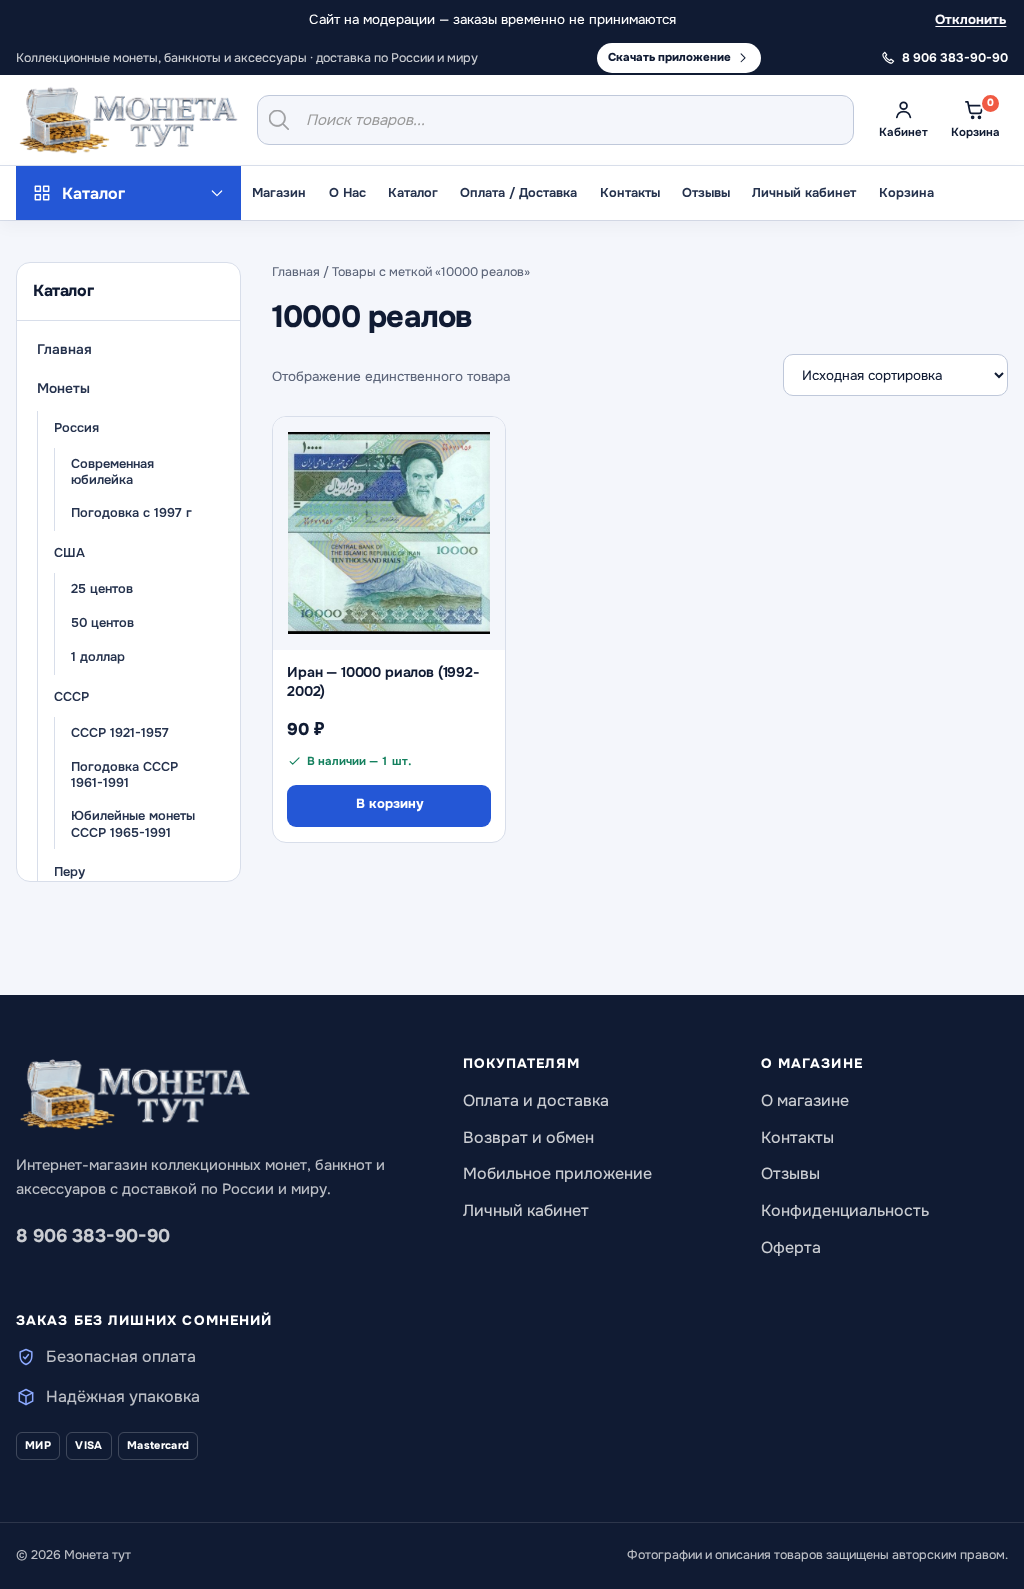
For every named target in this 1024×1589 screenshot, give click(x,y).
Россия (76, 428)
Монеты (63, 388)
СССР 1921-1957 (120, 733)
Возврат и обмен (528, 1137)
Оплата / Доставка (518, 193)
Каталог (413, 193)
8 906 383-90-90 (93, 1236)
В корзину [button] (389, 803)
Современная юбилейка (112, 472)
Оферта (791, 1247)
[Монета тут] (128, 120)
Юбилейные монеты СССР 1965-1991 (133, 824)
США (69, 553)
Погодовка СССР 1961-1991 (124, 775)
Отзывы (706, 193)
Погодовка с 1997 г (131, 513)
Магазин (279, 193)
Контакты (630, 193)
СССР (71, 697)
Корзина (906, 193)
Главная (64, 349)
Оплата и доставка (536, 1100)
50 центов (102, 623)
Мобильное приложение (557, 1173)
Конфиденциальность (845, 1210)
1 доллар (98, 657)
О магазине (805, 1100)
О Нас (347, 193)
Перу (69, 872)
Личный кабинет (804, 193)
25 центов (102, 589)
